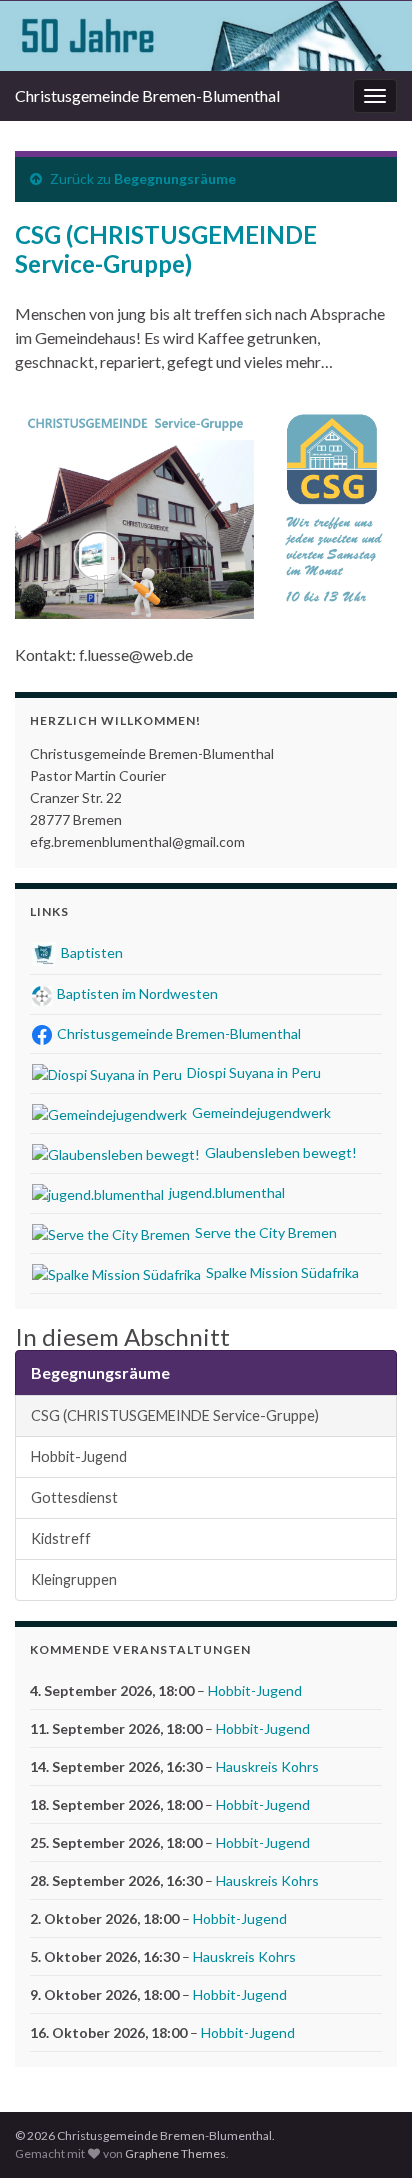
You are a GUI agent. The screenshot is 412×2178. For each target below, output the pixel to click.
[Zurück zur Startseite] (206, 36)
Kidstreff (61, 1538)
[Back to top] (367, 2133)
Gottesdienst (74, 1497)
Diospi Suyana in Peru (252, 1072)
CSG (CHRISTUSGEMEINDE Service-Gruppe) (175, 1415)
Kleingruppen (74, 1579)
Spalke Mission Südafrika (281, 1272)
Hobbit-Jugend (79, 1456)
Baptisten (90, 952)
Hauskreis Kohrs (267, 1766)
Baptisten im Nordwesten (136, 993)
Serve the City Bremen (264, 1232)
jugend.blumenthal (225, 1192)
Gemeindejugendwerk (260, 1112)
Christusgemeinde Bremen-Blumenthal (147, 95)
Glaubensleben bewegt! (279, 1152)
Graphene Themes (175, 2153)
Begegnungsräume (175, 178)
